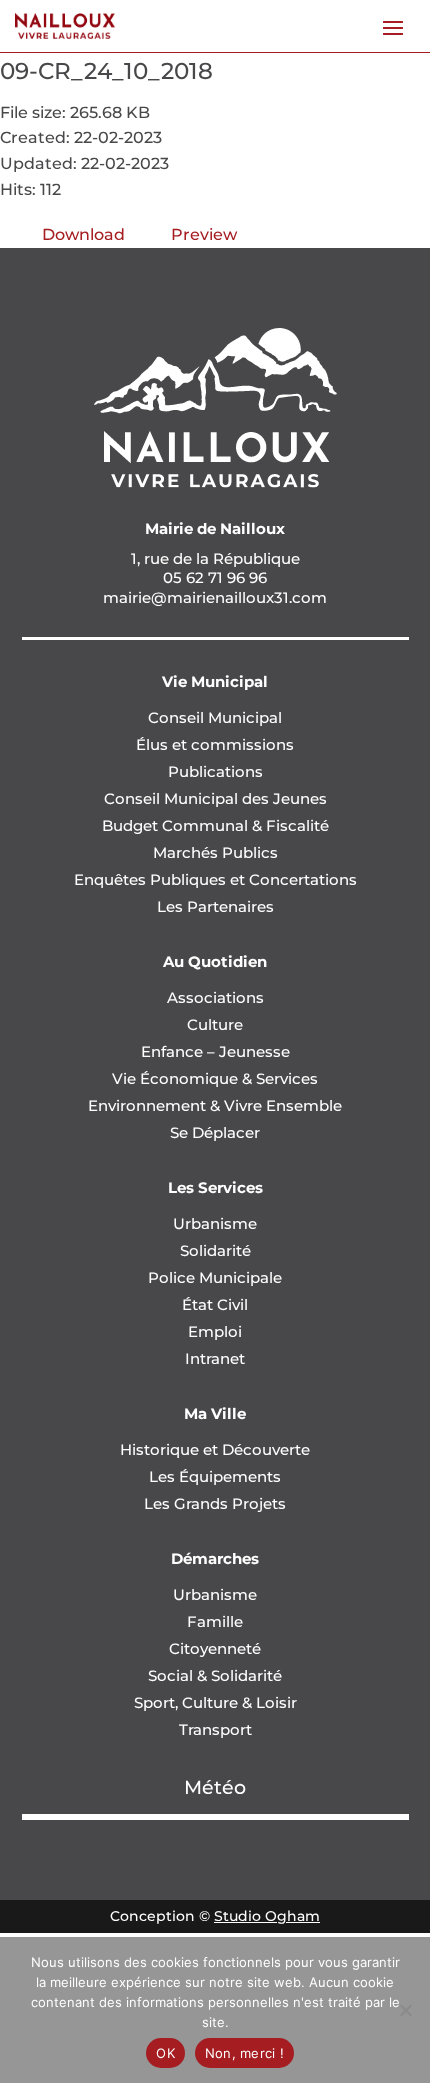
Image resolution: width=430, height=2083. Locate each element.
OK (165, 2053)
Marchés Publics (215, 852)
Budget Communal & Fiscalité (215, 825)
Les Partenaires (215, 906)
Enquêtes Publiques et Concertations (215, 879)
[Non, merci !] (405, 2010)
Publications (215, 771)
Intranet (215, 1358)
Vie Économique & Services (215, 1078)
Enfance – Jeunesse (215, 1051)
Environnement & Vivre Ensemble (215, 1105)
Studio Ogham (267, 1916)
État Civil (215, 1304)
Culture (215, 1024)
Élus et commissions (215, 744)
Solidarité (215, 1250)
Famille (215, 1621)
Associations (215, 997)
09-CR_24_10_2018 (106, 71)
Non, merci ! (244, 2053)
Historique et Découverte (215, 1449)
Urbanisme (215, 1223)
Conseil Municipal (215, 717)
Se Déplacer (215, 1132)
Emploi (215, 1331)
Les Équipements (215, 1476)
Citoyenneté (215, 1648)
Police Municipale (215, 1277)
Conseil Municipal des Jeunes (215, 798)
